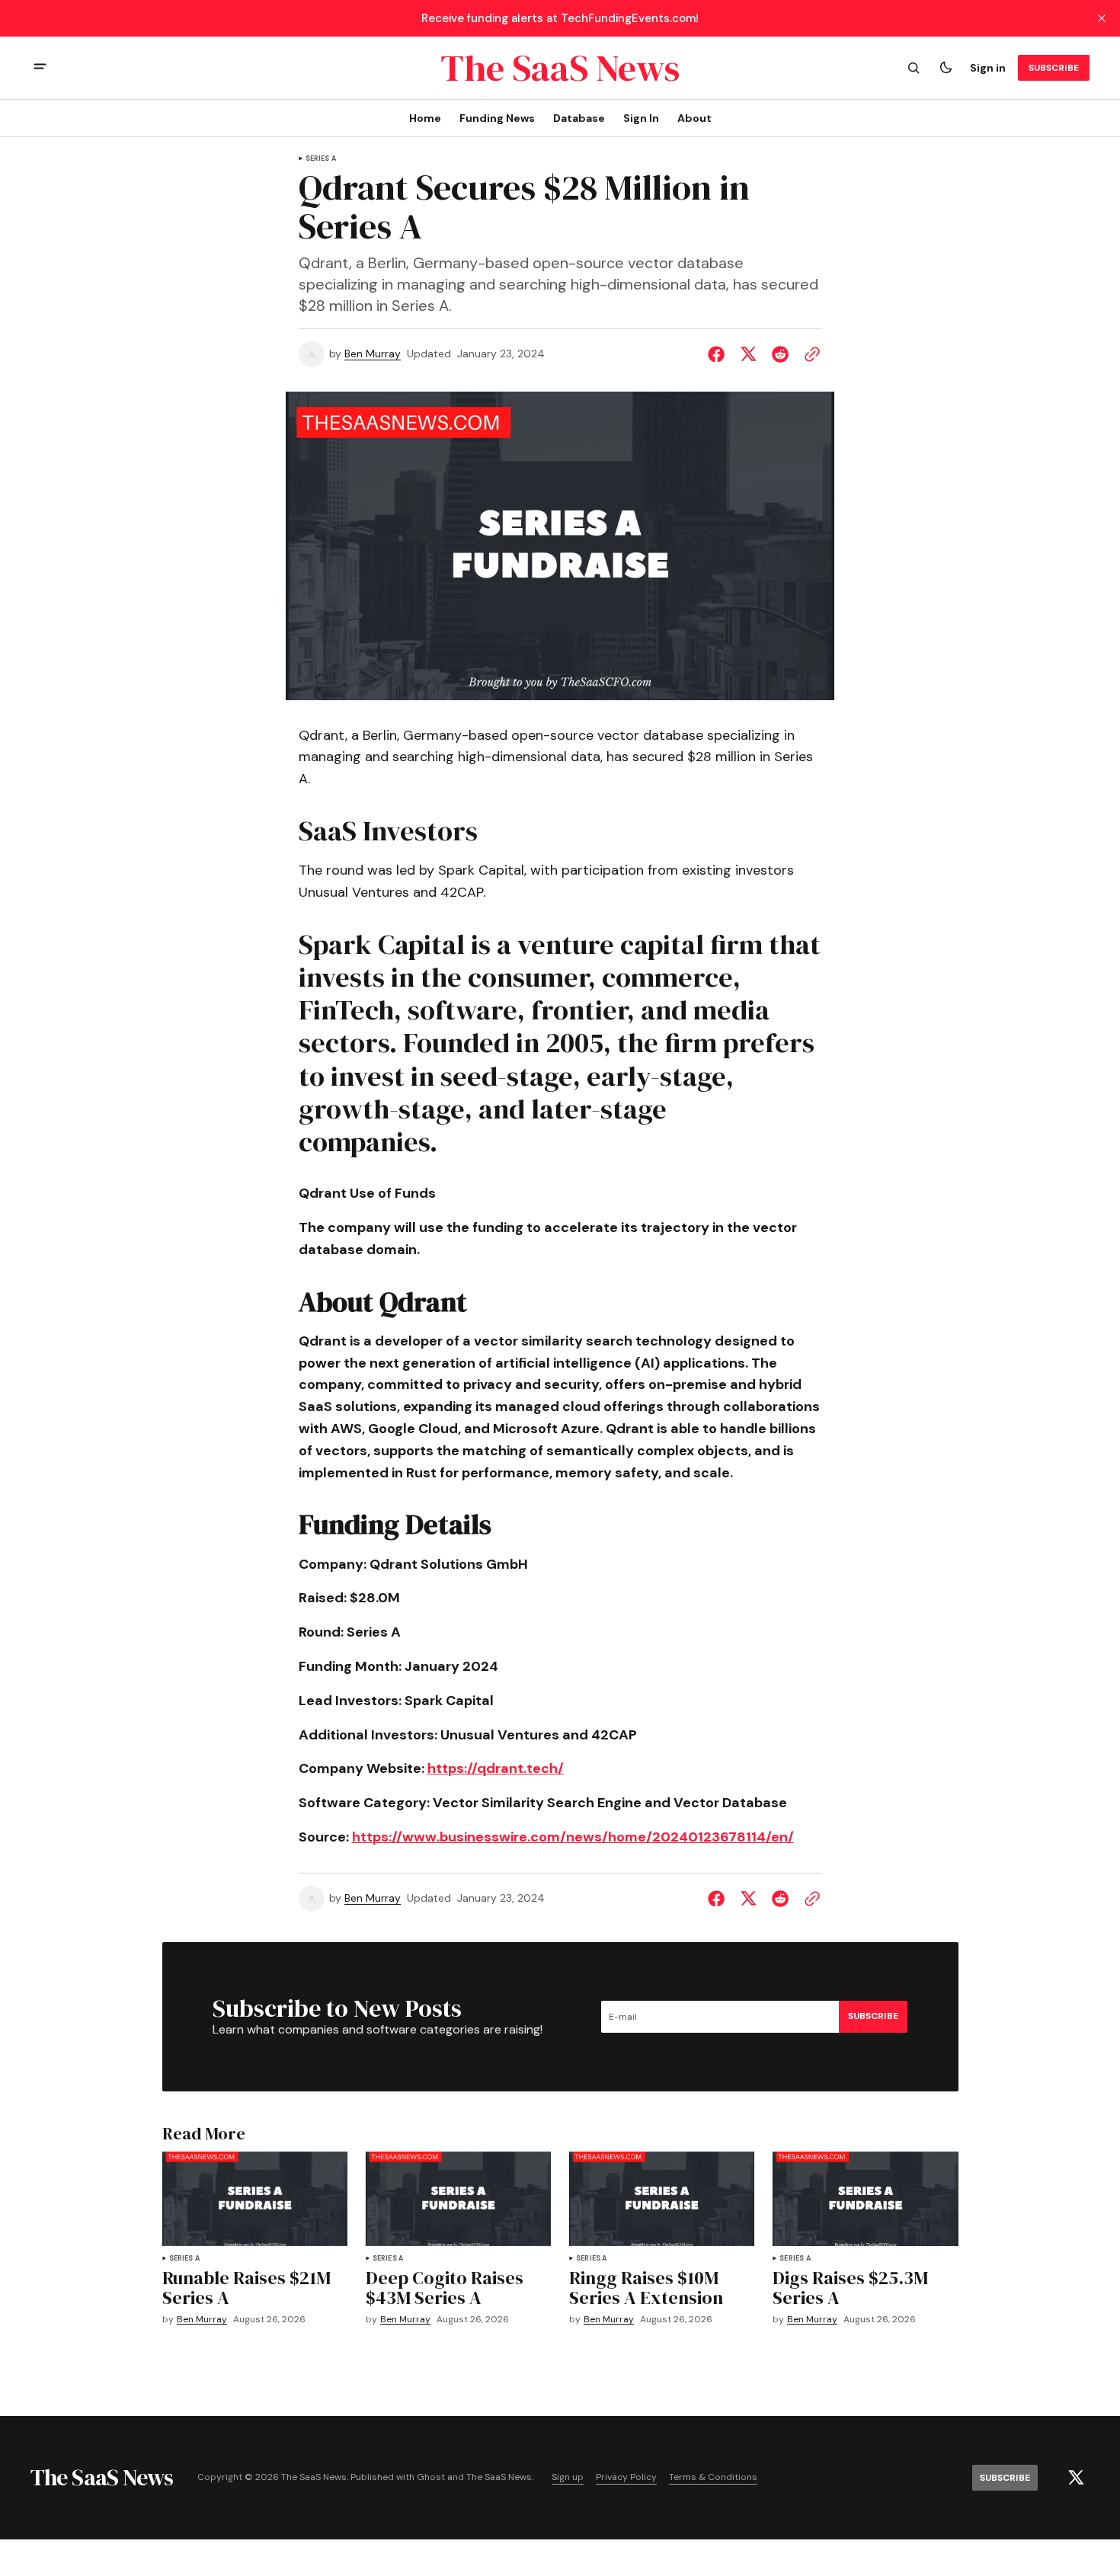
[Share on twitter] (748, 354)
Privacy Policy (626, 2477)
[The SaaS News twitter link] (1076, 2478)
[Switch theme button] (946, 68)
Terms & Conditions (713, 2477)
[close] (1102, 18)
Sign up (568, 2477)
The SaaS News (499, 2477)
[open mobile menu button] (40, 68)
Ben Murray (373, 354)
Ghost (431, 2477)
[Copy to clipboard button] (809, 354)
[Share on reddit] (780, 354)
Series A (321, 159)
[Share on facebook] (719, 354)
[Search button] (914, 68)
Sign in (988, 68)
